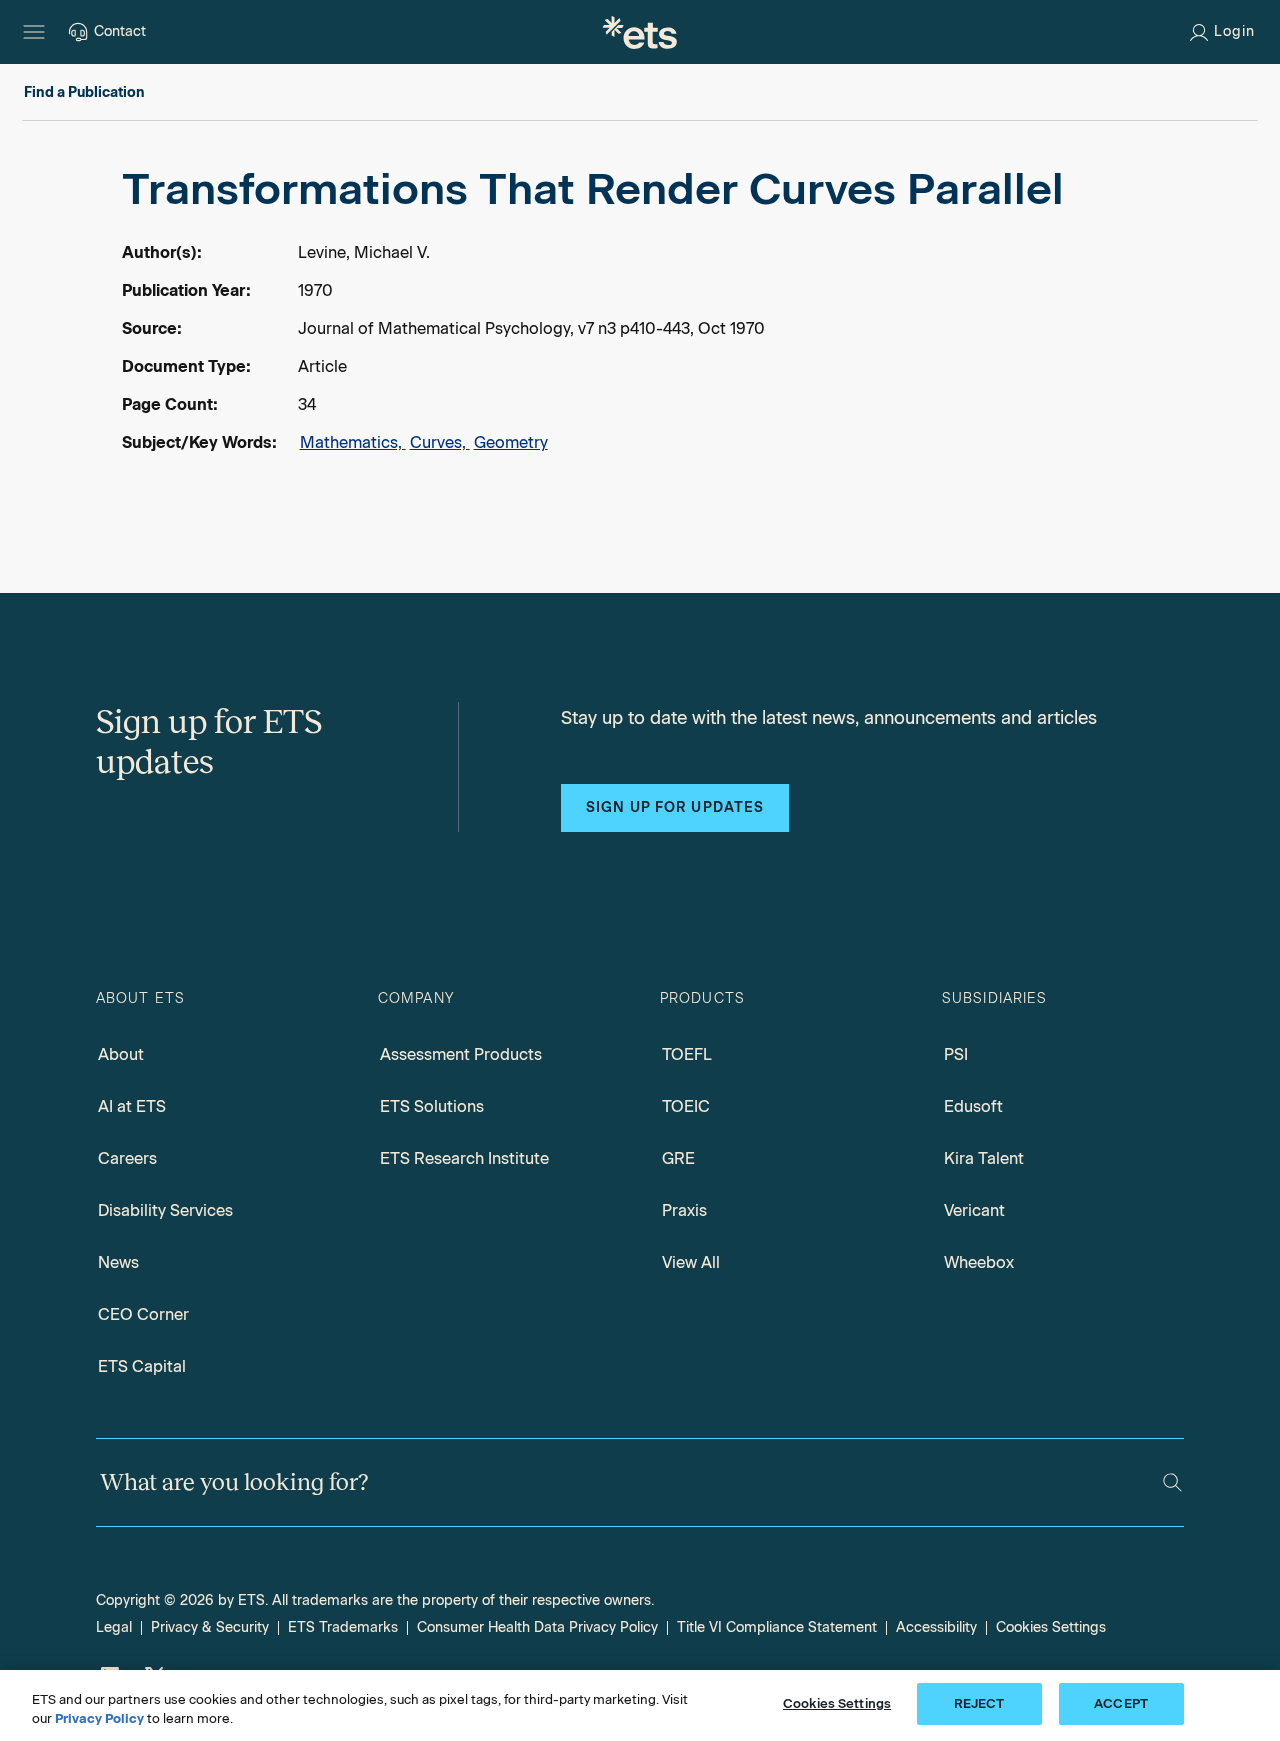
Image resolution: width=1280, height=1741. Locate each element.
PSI (956, 1054)
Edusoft (973, 1106)
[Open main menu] (34, 32)
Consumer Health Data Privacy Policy (537, 1627)
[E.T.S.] (640, 32)
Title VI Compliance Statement (777, 1627)
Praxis (684, 1210)
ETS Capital (142, 1366)
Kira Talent (984, 1158)
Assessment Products (461, 1054)
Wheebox (979, 1262)
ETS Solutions (432, 1106)
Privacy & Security (210, 1627)
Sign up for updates (675, 807)
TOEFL (687, 1054)
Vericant (974, 1210)
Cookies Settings (1051, 1627)
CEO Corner (143, 1314)
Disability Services (165, 1210)
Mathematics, (353, 442)
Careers (127, 1158)
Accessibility (936, 1627)
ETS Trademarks (343, 1627)
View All (691, 1262)
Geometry (511, 442)
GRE (678, 1158)
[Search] (1172, 1482)
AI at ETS (132, 1106)
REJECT (979, 1703)
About (121, 1054)
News (118, 1262)
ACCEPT (1121, 1703)
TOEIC (686, 1106)
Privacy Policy (99, 1719)
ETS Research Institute (464, 1158)
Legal (114, 1627)
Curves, (440, 442)
